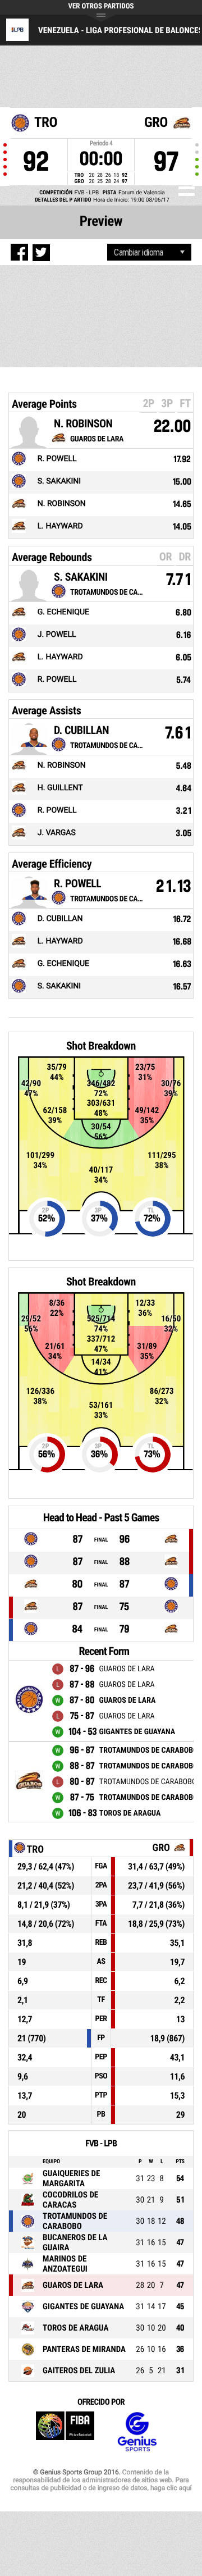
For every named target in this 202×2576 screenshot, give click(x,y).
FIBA (65, 2432)
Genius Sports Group (137, 2432)
